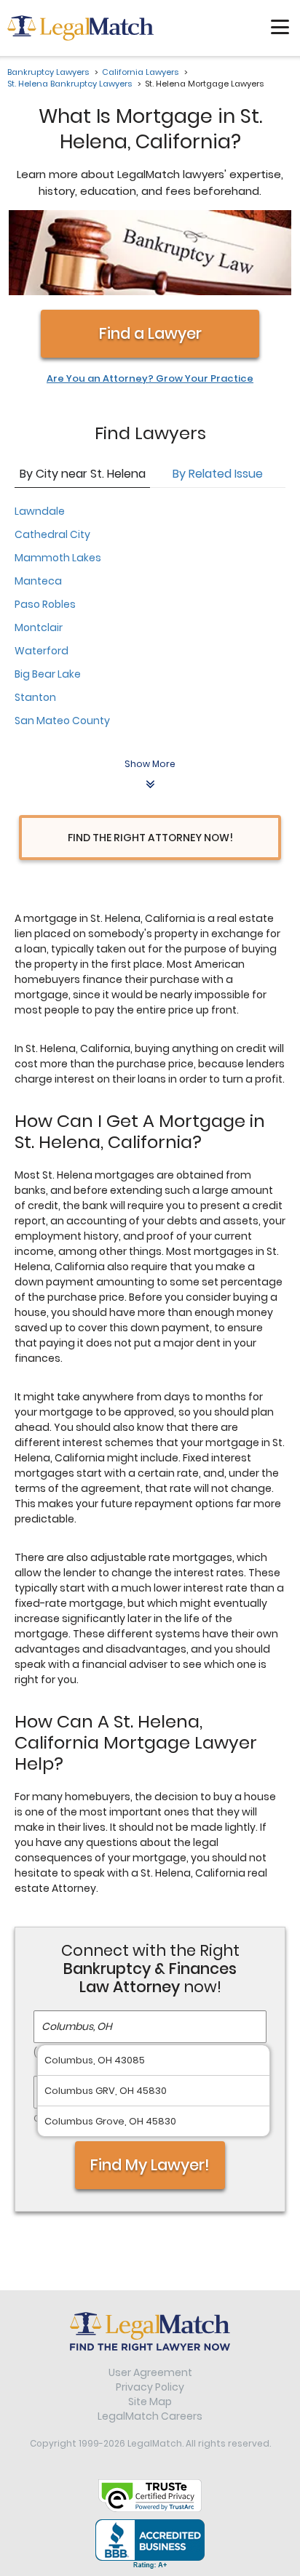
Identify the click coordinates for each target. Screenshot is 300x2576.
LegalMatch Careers (150, 2416)
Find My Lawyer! (150, 2165)
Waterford (42, 651)
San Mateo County (62, 721)
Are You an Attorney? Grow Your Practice (150, 379)
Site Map (150, 2402)
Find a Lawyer (150, 333)
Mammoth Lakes (58, 558)
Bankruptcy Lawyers (48, 72)
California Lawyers (140, 72)
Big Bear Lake (48, 674)
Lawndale (40, 511)
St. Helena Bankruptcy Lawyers (70, 84)
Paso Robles (45, 604)
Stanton (35, 697)
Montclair (39, 627)
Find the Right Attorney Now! (150, 838)
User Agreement (150, 2372)
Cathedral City (52, 534)
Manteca (38, 581)
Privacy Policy (150, 2387)
